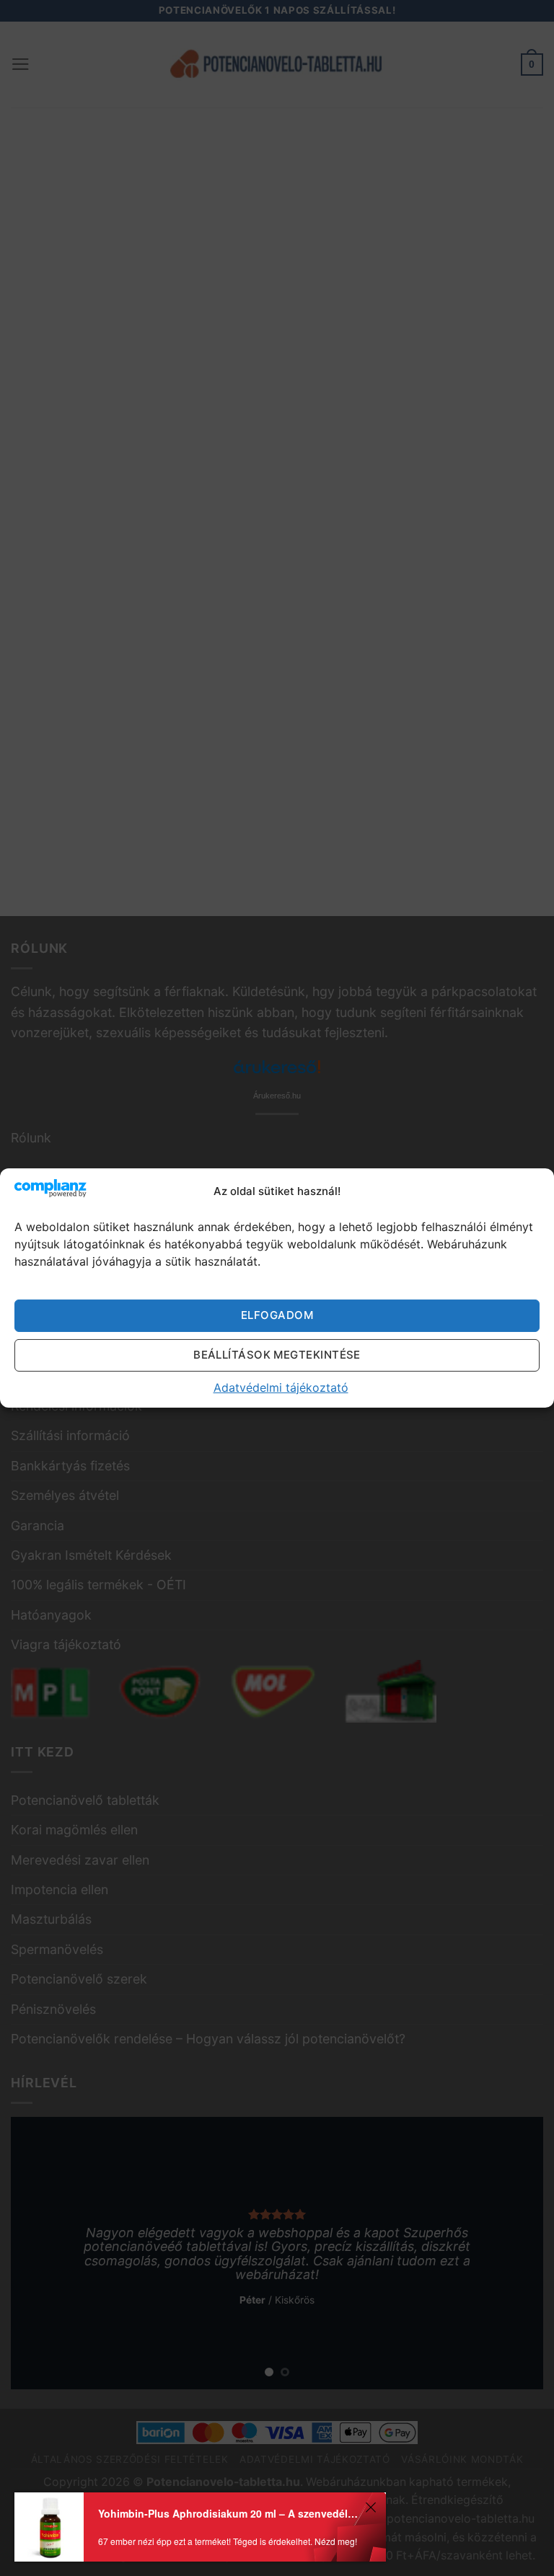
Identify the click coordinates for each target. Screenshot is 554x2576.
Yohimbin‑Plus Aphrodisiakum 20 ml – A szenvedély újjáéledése (229, 2513)
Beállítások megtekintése (277, 1355)
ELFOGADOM (277, 1315)
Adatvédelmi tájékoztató (281, 1387)
